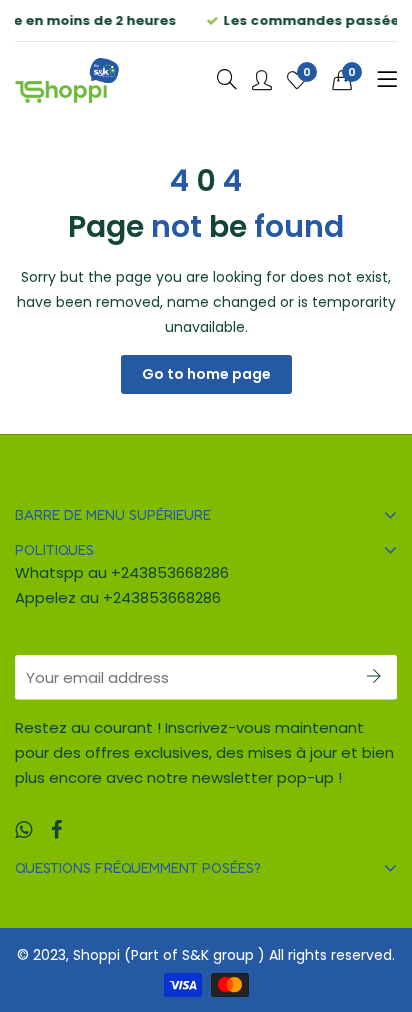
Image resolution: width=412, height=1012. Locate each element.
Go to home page (206, 374)
